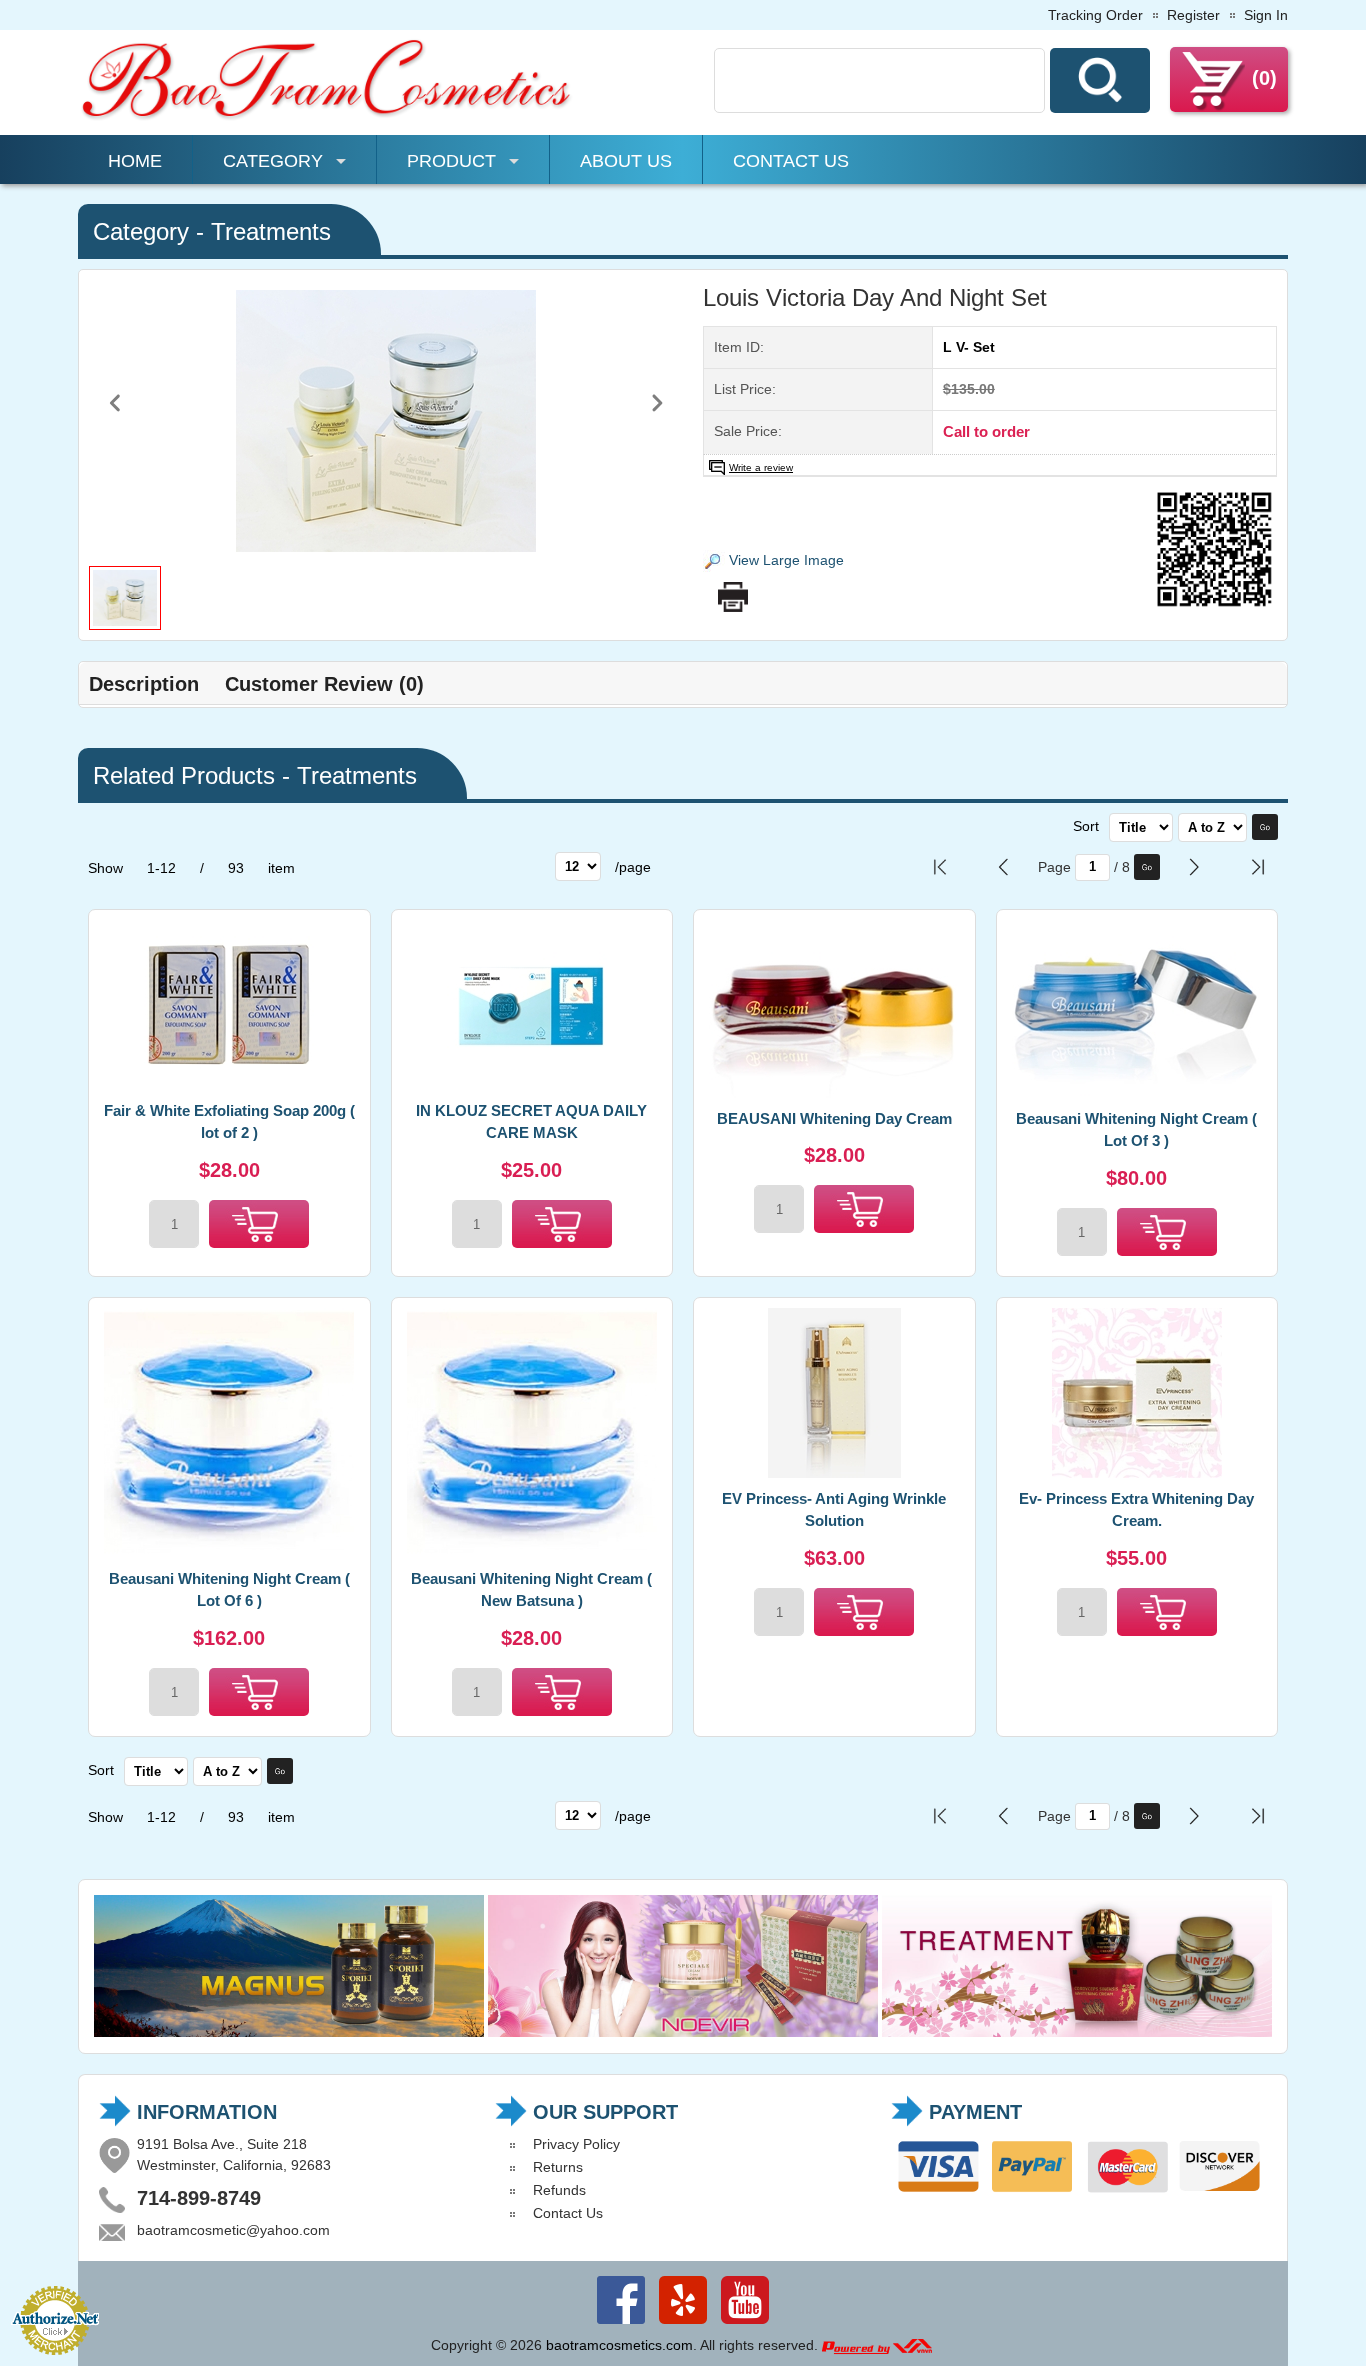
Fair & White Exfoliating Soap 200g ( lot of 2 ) (229, 1122)
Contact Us (791, 161)
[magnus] (289, 2032)
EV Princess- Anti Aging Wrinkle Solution (834, 1510)
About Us (626, 161)
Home (135, 161)
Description (144, 684)
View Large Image (786, 560)
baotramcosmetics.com (619, 2345)
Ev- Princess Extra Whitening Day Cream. (1136, 1510)
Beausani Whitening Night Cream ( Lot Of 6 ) (229, 1590)
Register (1193, 15)
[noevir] (683, 2032)
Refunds (559, 2190)
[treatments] (1077, 2032)
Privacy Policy (576, 2144)
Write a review (761, 467)
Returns (558, 2167)
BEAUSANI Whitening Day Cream (834, 1118)
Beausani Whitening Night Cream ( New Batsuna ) (531, 1590)
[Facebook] (621, 2324)
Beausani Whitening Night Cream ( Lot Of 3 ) (1136, 1130)
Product (451, 161)
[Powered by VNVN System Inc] (877, 2345)
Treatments (271, 231)
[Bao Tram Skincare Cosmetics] (328, 117)
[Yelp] (683, 2324)
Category (273, 161)
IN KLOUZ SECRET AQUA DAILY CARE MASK (531, 1122)
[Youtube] (745, 2324)
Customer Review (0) (324, 684)
